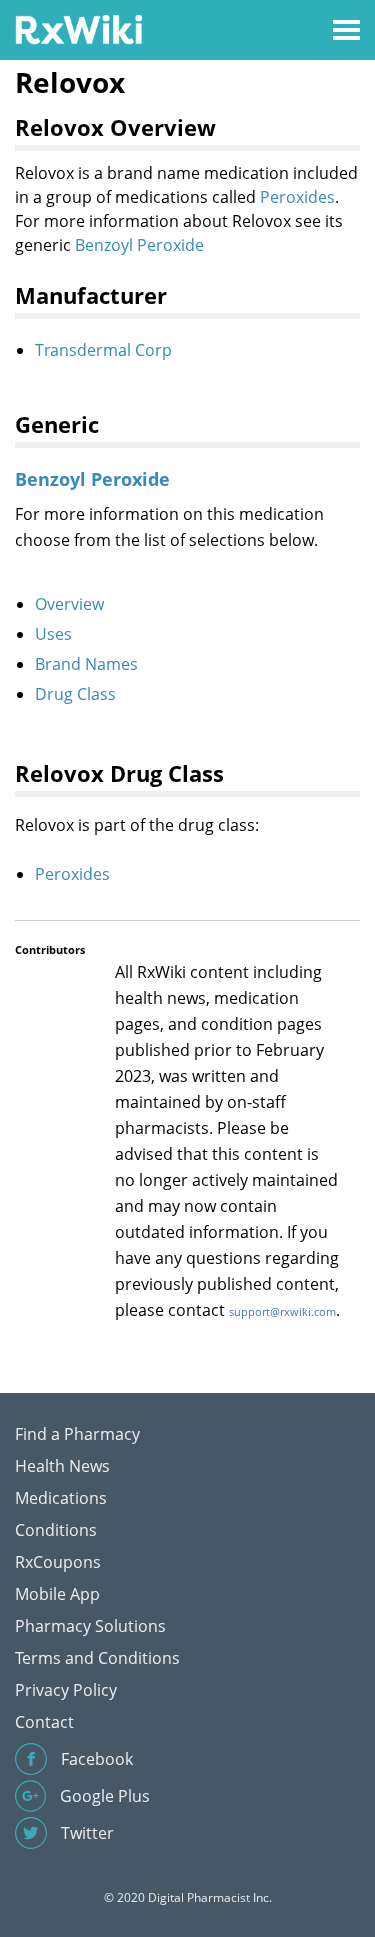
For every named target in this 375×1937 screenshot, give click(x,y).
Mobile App (57, 1594)
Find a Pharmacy (77, 1434)
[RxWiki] (78, 28)
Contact (44, 1722)
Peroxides (297, 197)
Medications (61, 1498)
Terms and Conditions (97, 1658)
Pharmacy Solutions (90, 1626)
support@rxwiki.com (282, 1311)
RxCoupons (58, 1562)
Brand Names (86, 664)
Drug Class (75, 694)
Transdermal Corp (103, 350)
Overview (69, 604)
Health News (62, 1466)
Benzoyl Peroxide (139, 245)
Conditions (56, 1530)
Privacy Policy (66, 1690)
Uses (53, 634)
